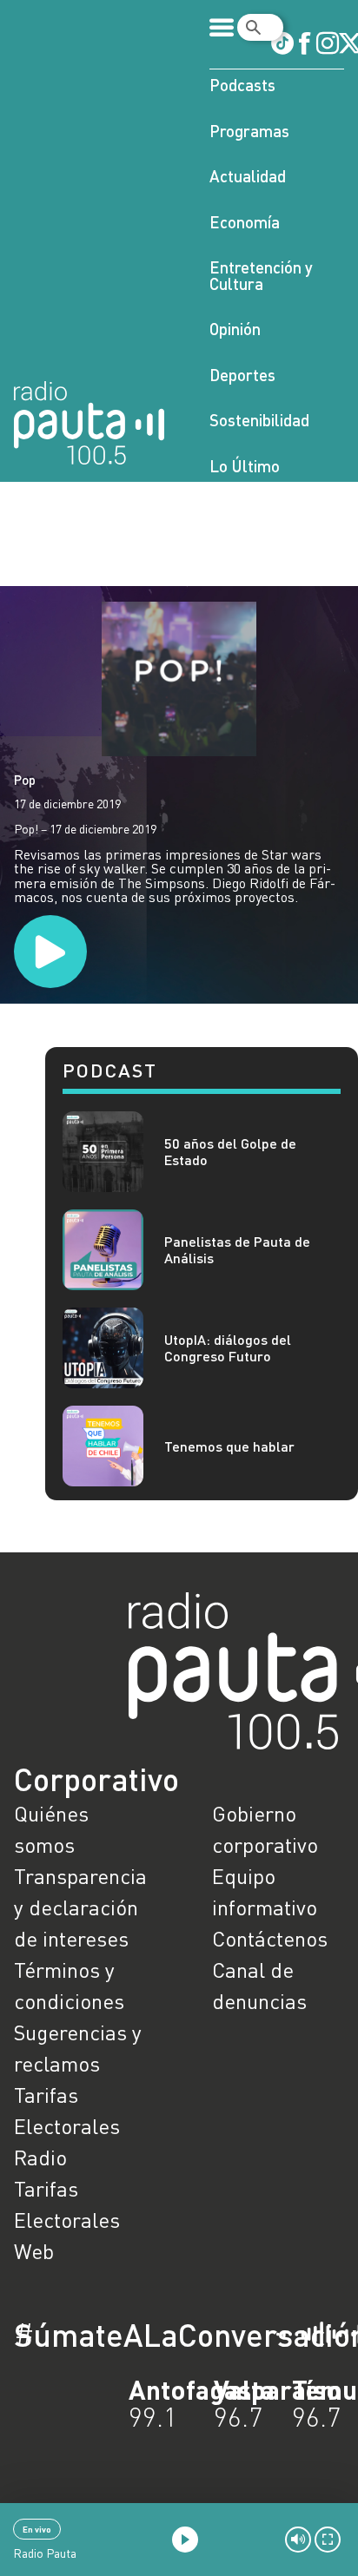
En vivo (37, 2529)
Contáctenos (270, 1938)
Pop (25, 780)
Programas (249, 131)
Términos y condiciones (69, 1985)
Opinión (235, 329)
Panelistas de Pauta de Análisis (237, 1249)
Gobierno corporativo (265, 1829)
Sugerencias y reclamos (78, 2048)
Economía (245, 222)
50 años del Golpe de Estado (230, 1151)
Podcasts (242, 85)
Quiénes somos (51, 1829)
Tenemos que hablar (229, 1446)
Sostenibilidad (259, 420)
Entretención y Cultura (261, 275)
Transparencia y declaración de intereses (80, 1907)
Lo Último (245, 466)
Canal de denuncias (259, 1985)
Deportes (242, 375)
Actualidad (248, 176)
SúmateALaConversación (131, 2335)
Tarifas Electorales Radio (67, 2126)
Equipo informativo (265, 1891)
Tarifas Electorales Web (67, 2220)
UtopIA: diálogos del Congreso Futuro (228, 1347)
